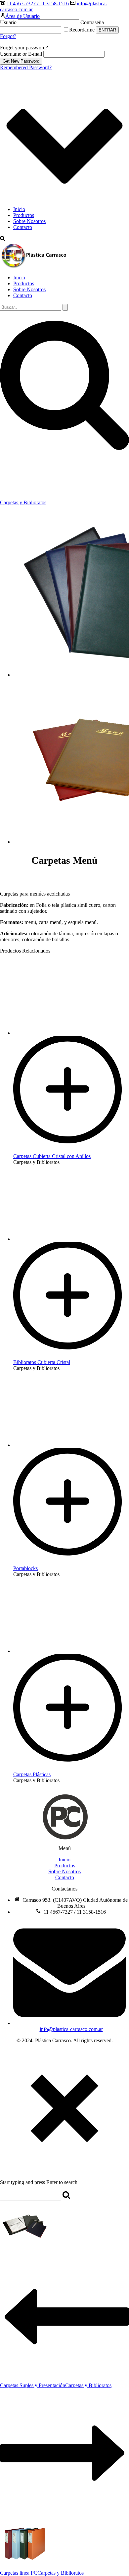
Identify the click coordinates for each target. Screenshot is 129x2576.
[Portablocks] (71, 1562)
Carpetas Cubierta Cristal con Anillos (52, 1156)
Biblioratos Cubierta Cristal (42, 1362)
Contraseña (92, 22)
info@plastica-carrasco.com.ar (71, 2029)
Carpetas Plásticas (32, 1774)
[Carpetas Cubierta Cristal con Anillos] (71, 1150)
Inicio (19, 209)
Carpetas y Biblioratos (23, 502)
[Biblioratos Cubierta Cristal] (71, 1356)
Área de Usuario (22, 16)
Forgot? (8, 36)
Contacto (23, 227)
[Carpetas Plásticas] (71, 1768)
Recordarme (83, 30)
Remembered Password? (26, 67)
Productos (24, 215)
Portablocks (25, 1568)
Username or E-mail (21, 54)
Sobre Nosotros (29, 221)
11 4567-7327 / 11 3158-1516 (38, 3)
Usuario (8, 22)
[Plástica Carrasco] (34, 266)
